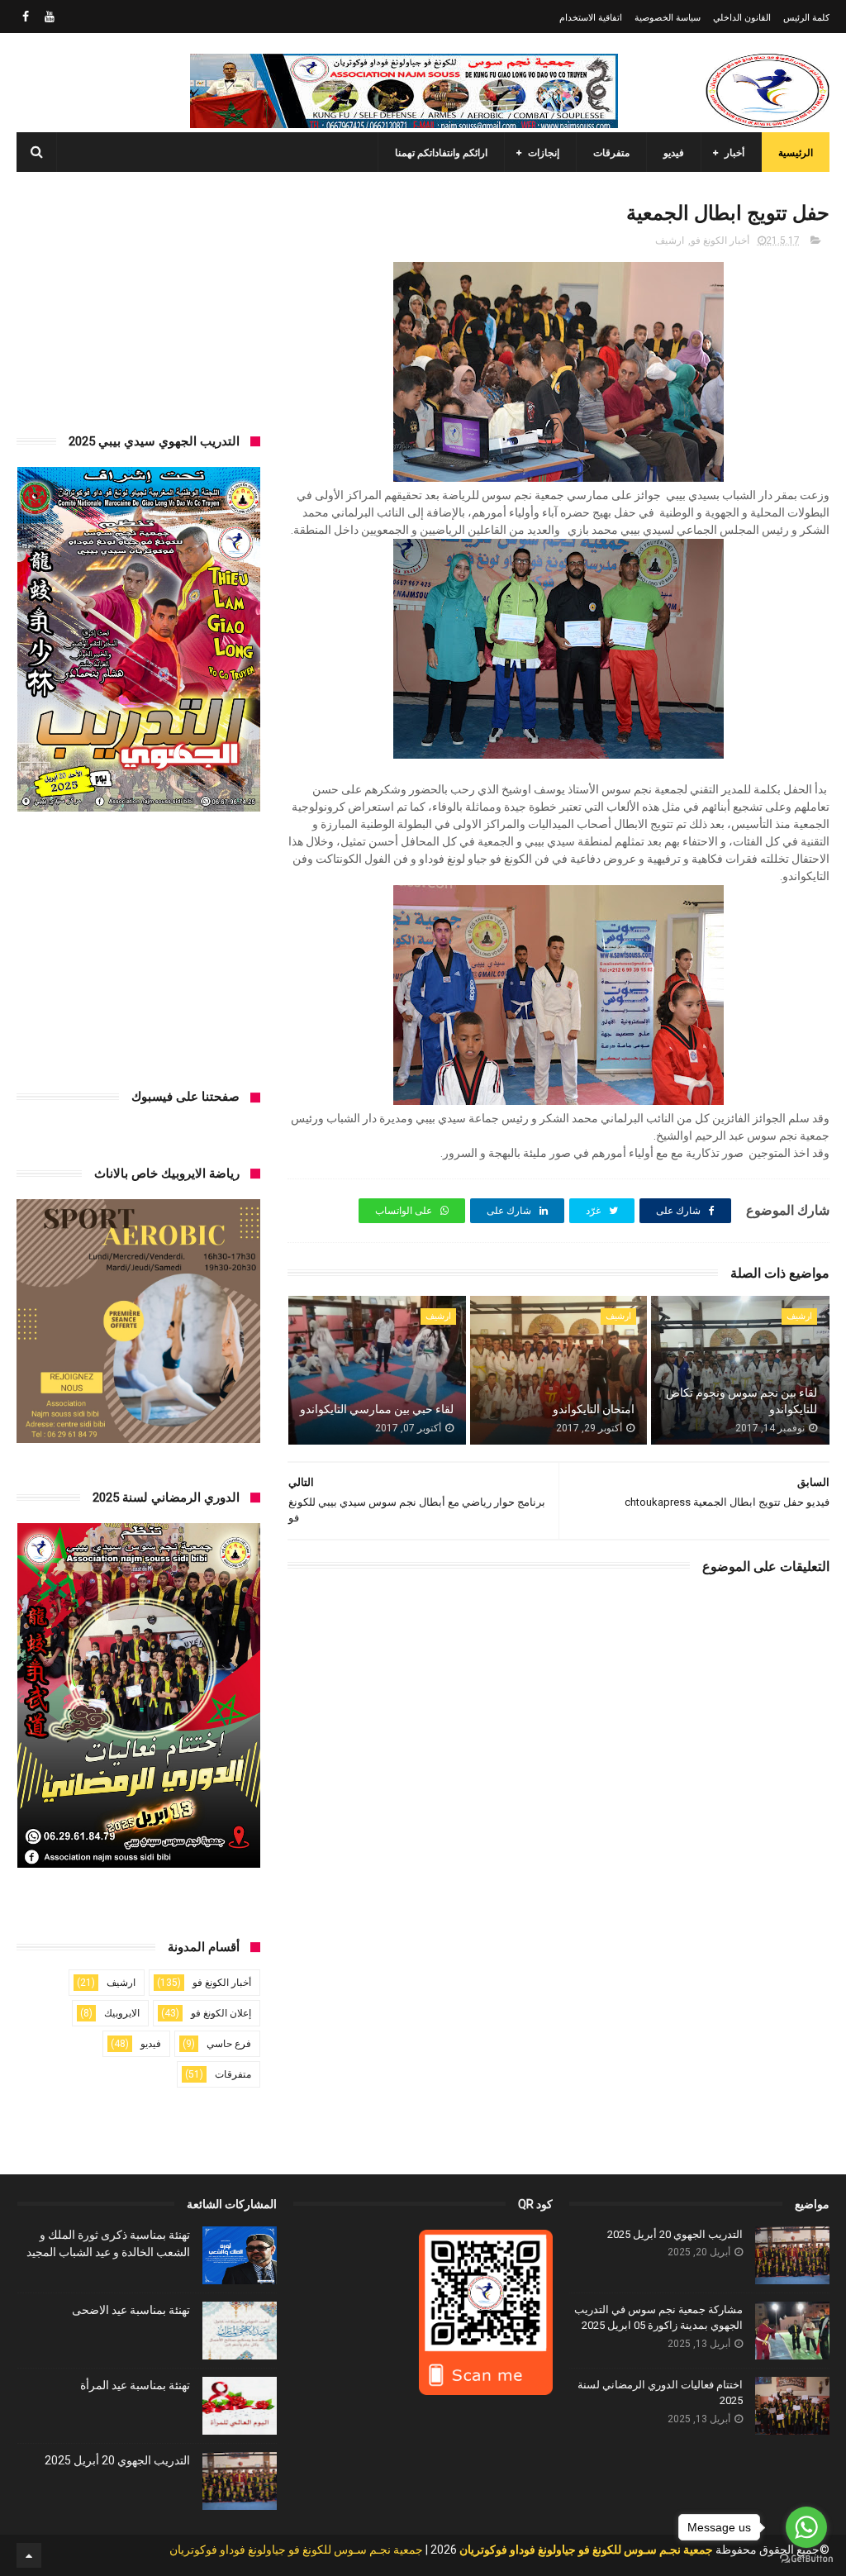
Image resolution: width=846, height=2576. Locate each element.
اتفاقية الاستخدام (591, 18)
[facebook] (26, 17)
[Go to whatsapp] (806, 2527)
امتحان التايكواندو (593, 1409)
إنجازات (544, 153)
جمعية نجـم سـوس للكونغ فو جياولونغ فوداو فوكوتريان (296, 2550)
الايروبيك (122, 2013)
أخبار (734, 153)
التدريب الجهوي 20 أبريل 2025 (675, 2234)
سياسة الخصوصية (668, 18)
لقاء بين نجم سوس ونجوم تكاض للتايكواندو (741, 1401)
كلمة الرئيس (806, 18)
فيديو (674, 153)
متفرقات (611, 153)
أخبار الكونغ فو (720, 240)
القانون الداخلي (742, 18)
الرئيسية (796, 153)
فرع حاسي (229, 2044)
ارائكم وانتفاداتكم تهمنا (441, 153)
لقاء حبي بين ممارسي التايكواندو (377, 1409)
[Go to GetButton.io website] (806, 2559)
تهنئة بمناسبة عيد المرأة (135, 2385)
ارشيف (670, 240)
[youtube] (50, 17)
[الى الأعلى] (29, 2555)
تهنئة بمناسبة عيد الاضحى (131, 2310)
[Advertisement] (138, 300)
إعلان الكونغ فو (221, 2013)
